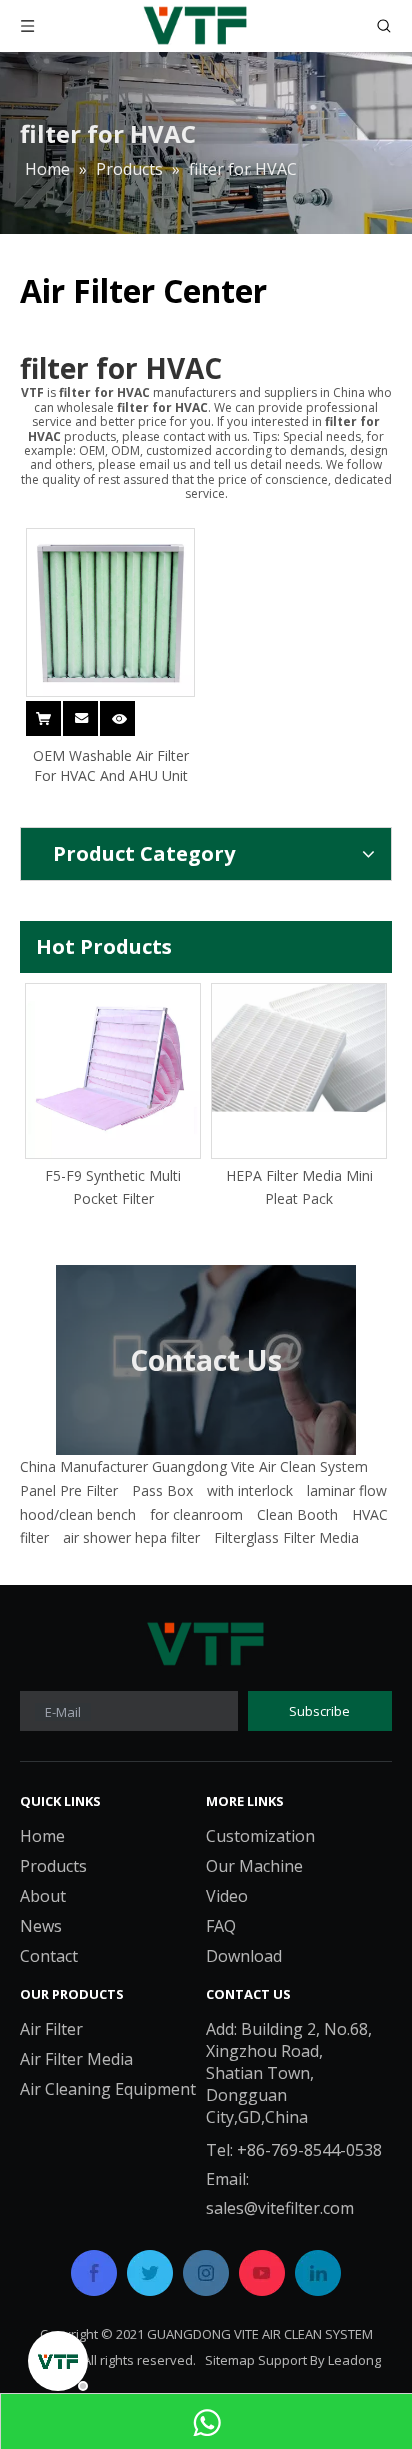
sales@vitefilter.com (280, 2208)
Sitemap (230, 2360)
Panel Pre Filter (69, 1490)
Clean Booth (297, 1514)
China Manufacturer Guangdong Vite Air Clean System (194, 1466)
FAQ (221, 1926)
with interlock (250, 1490)
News (41, 1926)
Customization (260, 1836)
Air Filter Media (76, 2059)
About (43, 1896)
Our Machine (254, 1866)
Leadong (354, 2360)
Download (244, 1956)
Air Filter (51, 2029)
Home (42, 1836)
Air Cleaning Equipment (108, 2089)
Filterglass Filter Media (286, 1537)
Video (227, 1896)
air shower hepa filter (131, 1537)
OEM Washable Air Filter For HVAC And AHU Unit (111, 765)
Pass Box (162, 1490)
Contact (49, 1956)
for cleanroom (196, 1514)
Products (53, 1866)
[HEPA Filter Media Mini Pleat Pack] (266, 1048)
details (131, 707)
